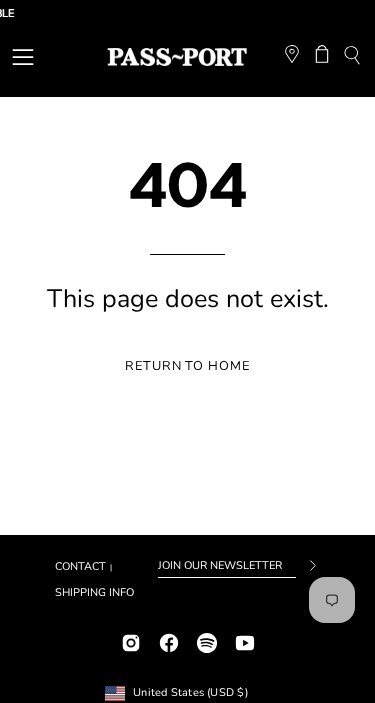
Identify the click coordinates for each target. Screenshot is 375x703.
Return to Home (187, 366)
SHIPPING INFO (94, 592)
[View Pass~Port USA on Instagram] (131, 640)
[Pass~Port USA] (177, 57)
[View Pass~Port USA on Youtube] (245, 640)
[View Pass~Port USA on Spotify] (207, 640)
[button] (351, 57)
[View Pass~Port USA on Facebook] (169, 640)
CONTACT (80, 566)
